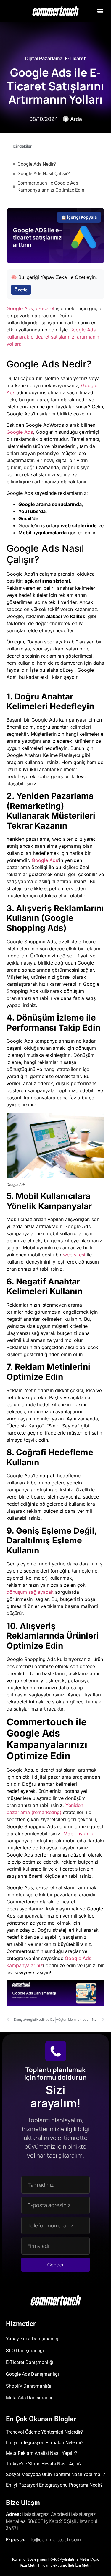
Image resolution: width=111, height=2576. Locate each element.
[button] (100, 11)
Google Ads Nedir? (37, 164)
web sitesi (74, 1255)
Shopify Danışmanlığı (29, 2386)
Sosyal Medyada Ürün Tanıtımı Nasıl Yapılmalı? (55, 2474)
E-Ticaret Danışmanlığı (30, 2362)
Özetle (21, 290)
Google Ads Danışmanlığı (32, 2374)
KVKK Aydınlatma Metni (69, 2559)
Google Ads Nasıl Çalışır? (44, 174)
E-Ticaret (75, 58)
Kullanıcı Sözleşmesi (29, 2559)
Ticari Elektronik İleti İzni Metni (66, 2565)
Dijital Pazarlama (44, 58)
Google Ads (20, 308)
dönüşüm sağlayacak (30, 1592)
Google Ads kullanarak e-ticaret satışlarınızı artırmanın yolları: (53, 337)
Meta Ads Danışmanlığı (30, 2398)
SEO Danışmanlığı (25, 2351)
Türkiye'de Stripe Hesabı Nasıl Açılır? (44, 2464)
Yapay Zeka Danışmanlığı (33, 2339)
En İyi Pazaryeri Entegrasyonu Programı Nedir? (54, 2485)
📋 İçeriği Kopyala (79, 217)
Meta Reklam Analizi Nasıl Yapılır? (42, 2453)
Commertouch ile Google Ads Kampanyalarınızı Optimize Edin (51, 187)
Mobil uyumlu (78, 1834)
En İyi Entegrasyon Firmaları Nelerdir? (45, 2443)
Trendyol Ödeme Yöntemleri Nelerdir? (44, 2432)
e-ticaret (45, 308)
